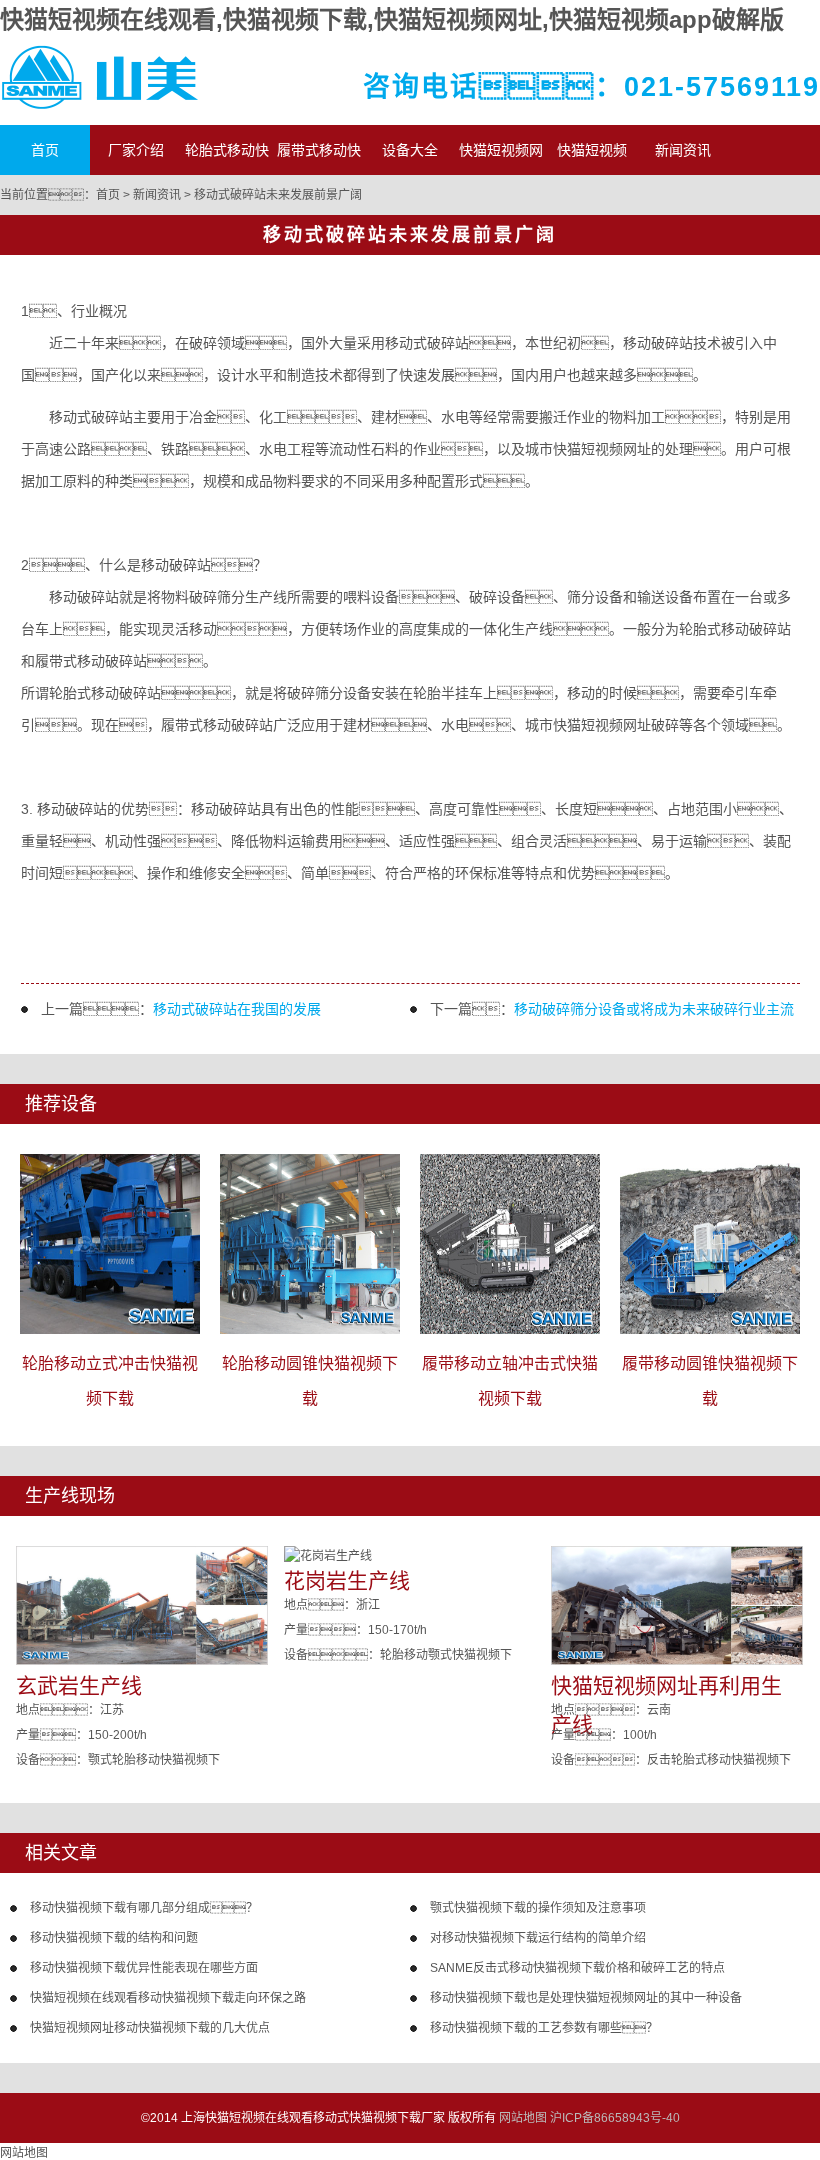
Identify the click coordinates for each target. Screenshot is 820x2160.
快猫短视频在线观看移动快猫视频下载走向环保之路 (168, 1998)
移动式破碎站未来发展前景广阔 (278, 195)
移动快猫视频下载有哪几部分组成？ (144, 1908)
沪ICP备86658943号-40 (615, 2118)
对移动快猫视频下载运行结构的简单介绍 (538, 1938)
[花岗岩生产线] (328, 1556)
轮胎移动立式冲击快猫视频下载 (110, 1381)
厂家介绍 (136, 150)
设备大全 (410, 150)
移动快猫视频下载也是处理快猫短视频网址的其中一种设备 (586, 1998)
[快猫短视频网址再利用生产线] (677, 1661)
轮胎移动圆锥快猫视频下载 (310, 1381)
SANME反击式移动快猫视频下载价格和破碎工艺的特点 (577, 1968)
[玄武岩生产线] (142, 1661)
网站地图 (523, 2118)
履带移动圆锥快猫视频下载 (710, 1381)
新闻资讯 (683, 150)
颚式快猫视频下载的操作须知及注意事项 (538, 1908)
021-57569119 (722, 87)
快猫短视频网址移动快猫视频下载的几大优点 (150, 2028)
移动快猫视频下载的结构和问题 (114, 1938)
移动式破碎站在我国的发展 (237, 1009)
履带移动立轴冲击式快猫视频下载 (510, 1381)
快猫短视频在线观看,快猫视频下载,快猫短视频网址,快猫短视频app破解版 (392, 19)
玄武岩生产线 (79, 1685)
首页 (45, 150)
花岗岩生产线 (347, 1580)
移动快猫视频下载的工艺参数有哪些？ (544, 2028)
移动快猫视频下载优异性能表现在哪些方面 (144, 1968)
